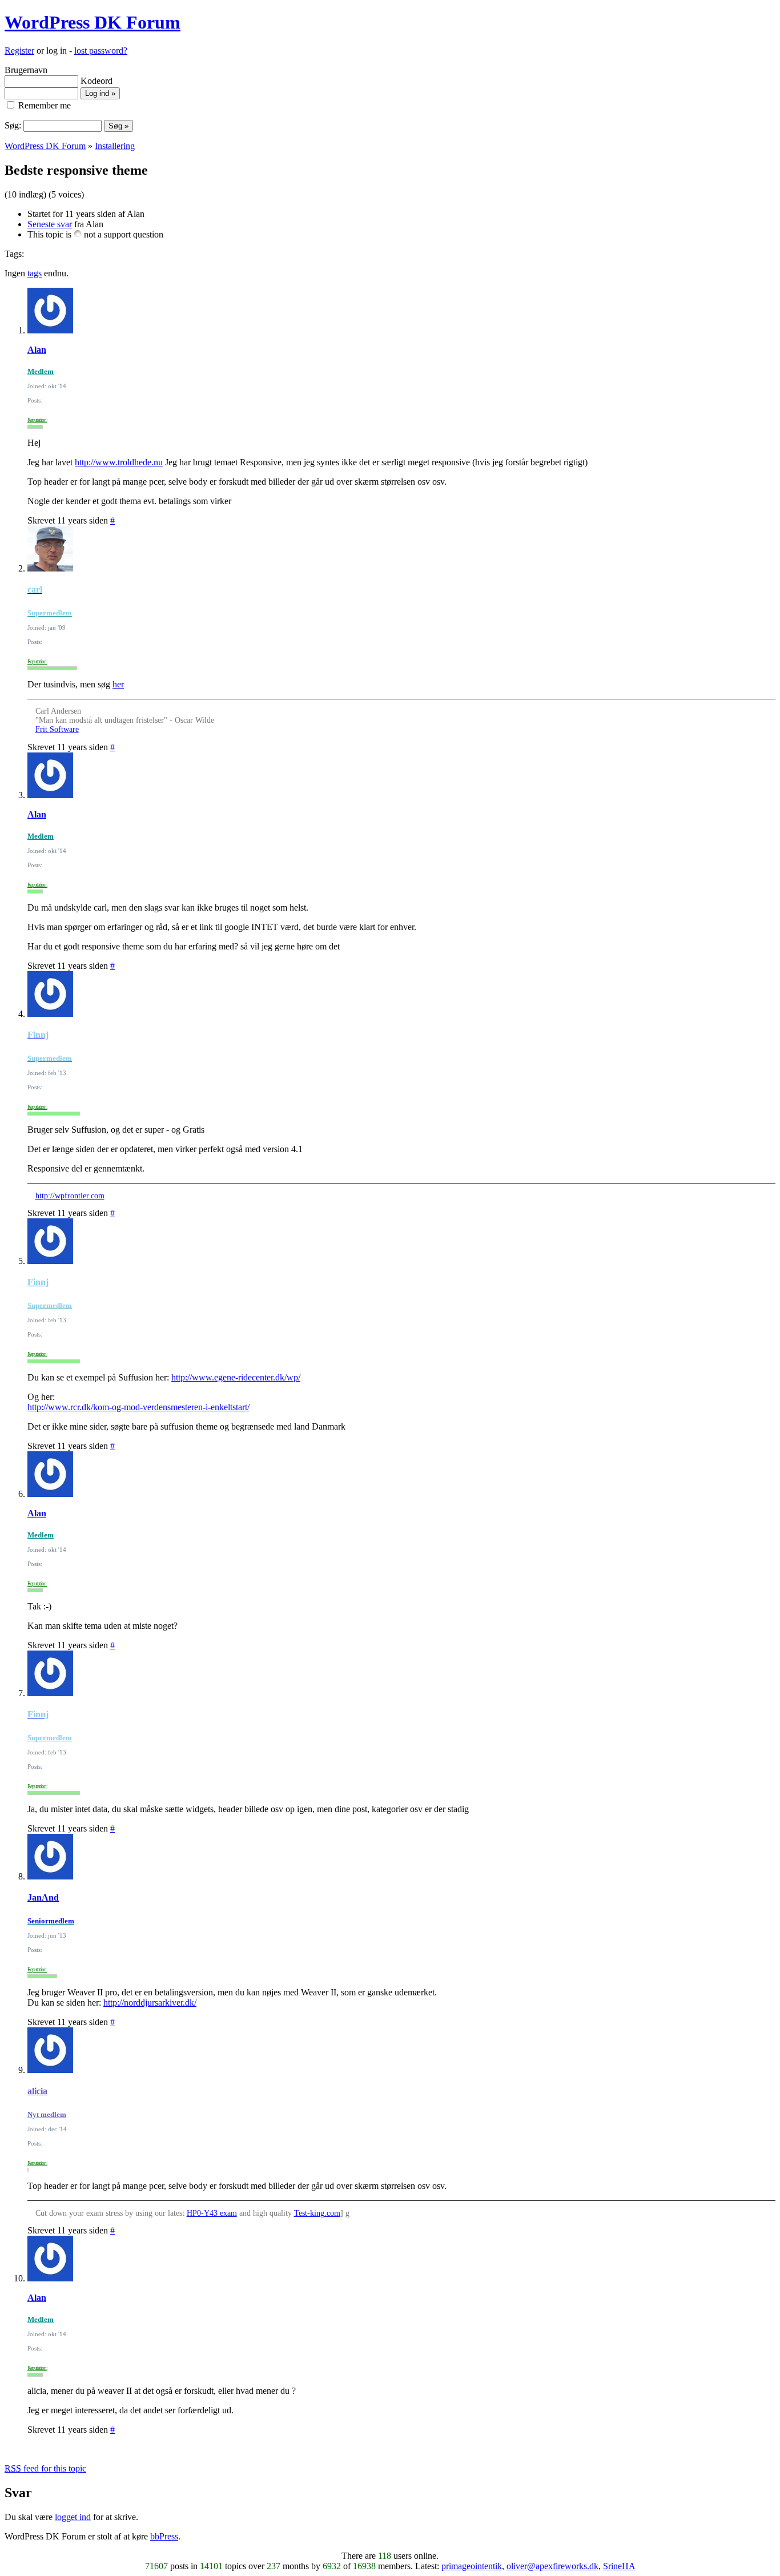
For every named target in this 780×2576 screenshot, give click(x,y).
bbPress (164, 2536)
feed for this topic (45, 2468)
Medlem (41, 371)
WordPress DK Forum (93, 22)
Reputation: (37, 420)
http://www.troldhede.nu (119, 462)
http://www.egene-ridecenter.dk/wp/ (236, 1377)
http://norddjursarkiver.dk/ (150, 2003)
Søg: (13, 125)
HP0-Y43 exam (212, 2213)
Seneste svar (50, 224)
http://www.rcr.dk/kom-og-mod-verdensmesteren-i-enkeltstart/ (138, 1407)
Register (19, 51)
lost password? (101, 51)
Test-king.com (317, 2213)
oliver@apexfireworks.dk (552, 2566)
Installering (115, 146)
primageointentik (472, 2566)
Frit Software (57, 729)
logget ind (73, 2517)
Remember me (43, 105)
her (118, 684)
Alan (37, 350)
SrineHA (619, 2566)
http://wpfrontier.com (70, 1196)
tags (35, 273)
